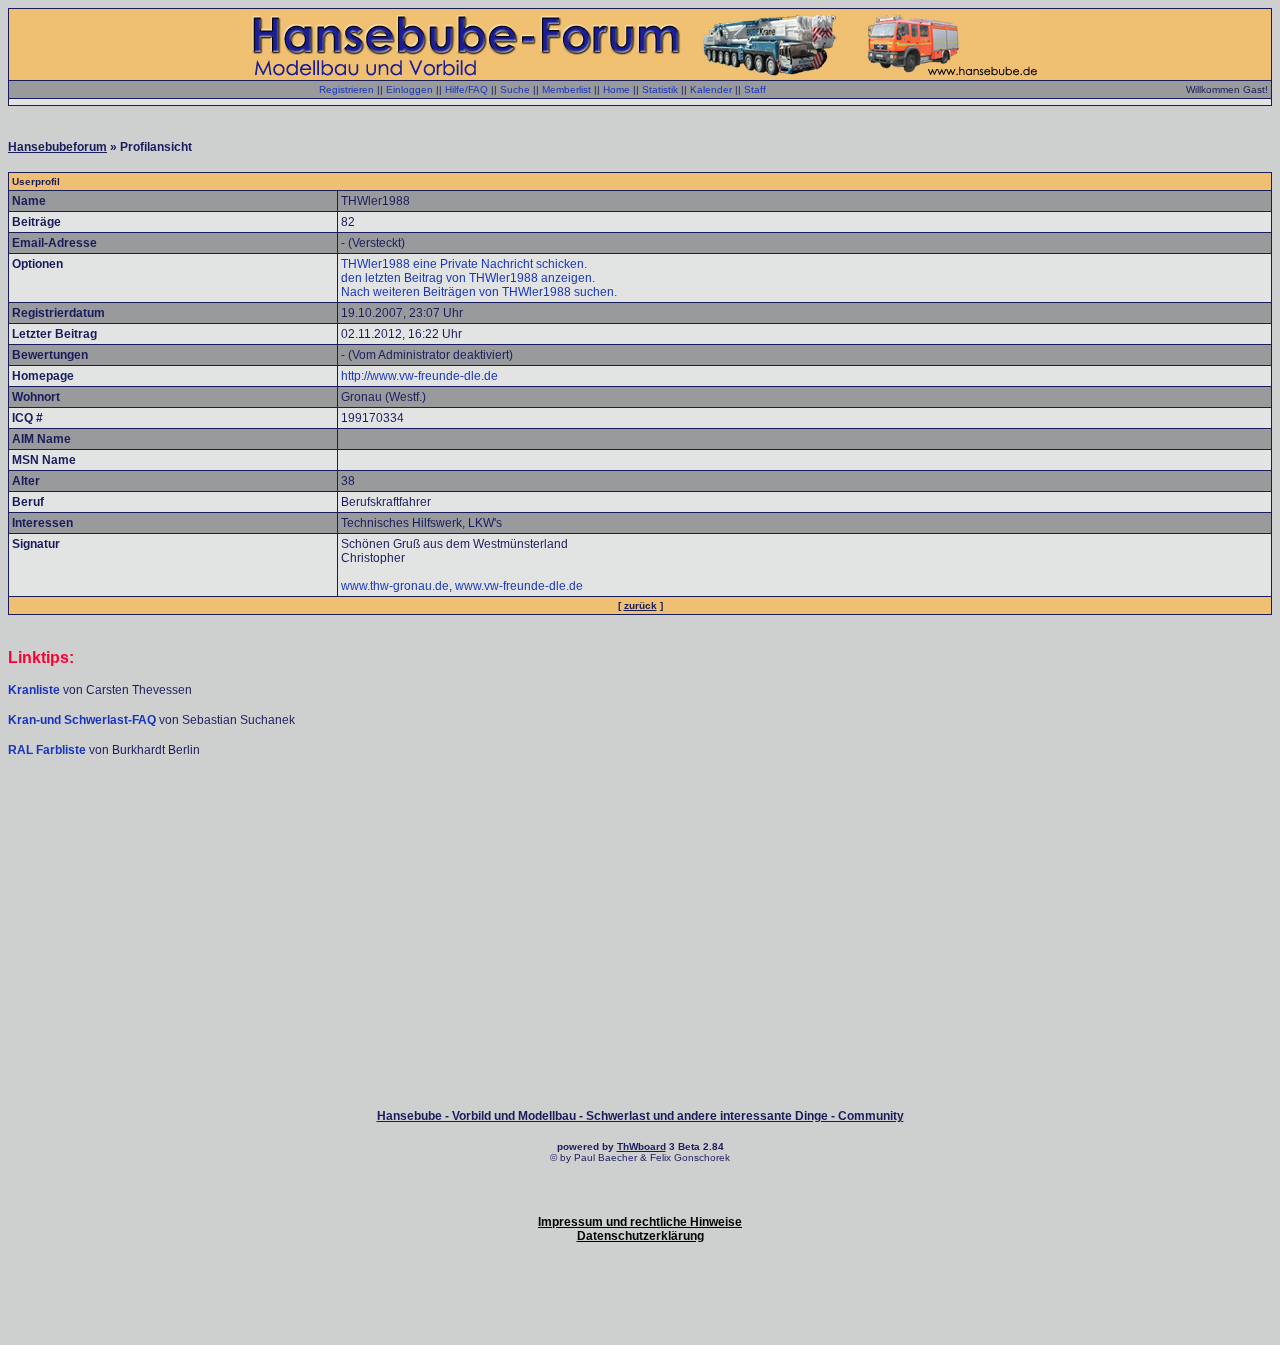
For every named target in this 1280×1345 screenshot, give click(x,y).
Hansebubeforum (57, 147)
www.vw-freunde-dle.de (519, 586)
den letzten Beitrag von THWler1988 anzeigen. (468, 278)
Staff (755, 89)
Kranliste (34, 690)
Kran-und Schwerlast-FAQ (83, 720)
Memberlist (566, 89)
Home (616, 89)
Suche (515, 89)
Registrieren (346, 89)
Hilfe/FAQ (466, 89)
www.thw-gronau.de (395, 586)
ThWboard (641, 1146)
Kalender (711, 89)
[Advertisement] (640, 818)
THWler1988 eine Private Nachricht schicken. (464, 264)
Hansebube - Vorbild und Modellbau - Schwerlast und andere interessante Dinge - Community (640, 1116)
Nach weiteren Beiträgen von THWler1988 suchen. (479, 292)
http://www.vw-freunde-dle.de (419, 376)
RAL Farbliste (48, 750)
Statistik (660, 89)
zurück (640, 605)
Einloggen (409, 89)
